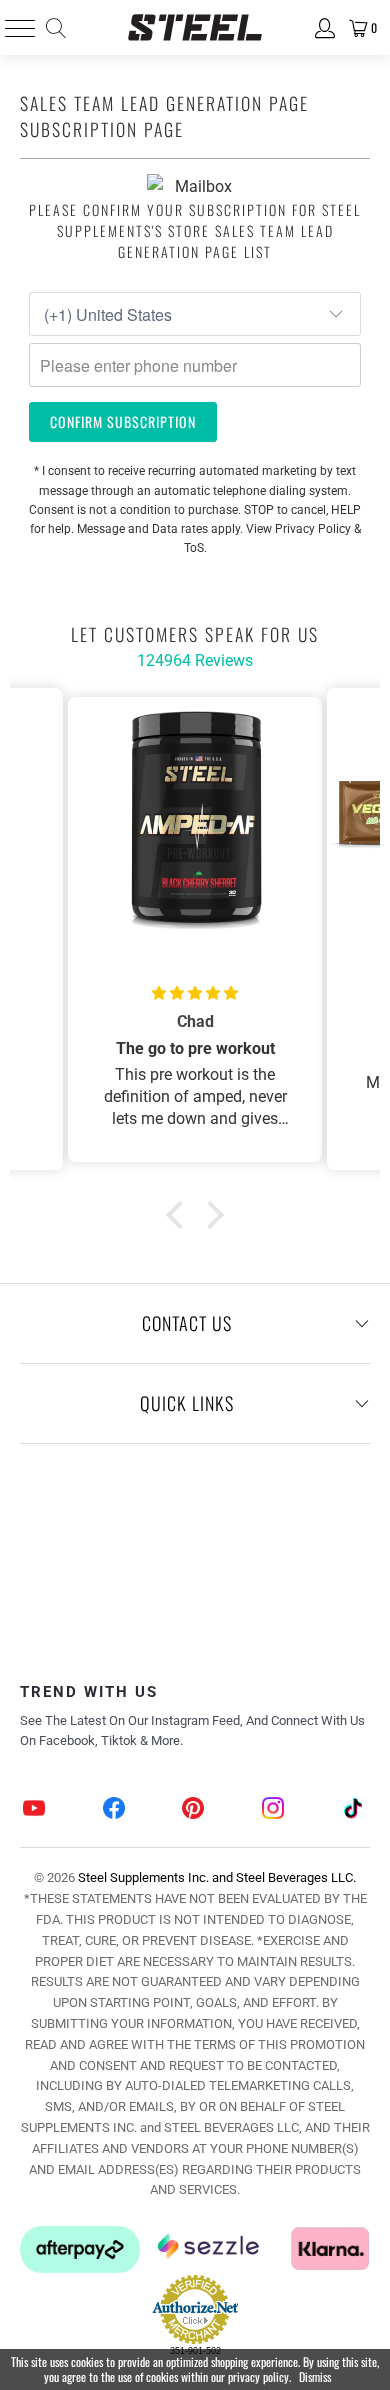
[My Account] (323, 28)
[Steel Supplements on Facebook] (114, 1810)
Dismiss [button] (315, 2377)
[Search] (54, 28)
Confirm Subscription (123, 421)
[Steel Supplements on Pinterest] (194, 1810)
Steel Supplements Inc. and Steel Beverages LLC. (217, 1877)
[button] (180, 1215)
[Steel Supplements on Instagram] (274, 1810)
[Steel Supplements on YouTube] (35, 1810)
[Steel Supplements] (195, 27)
